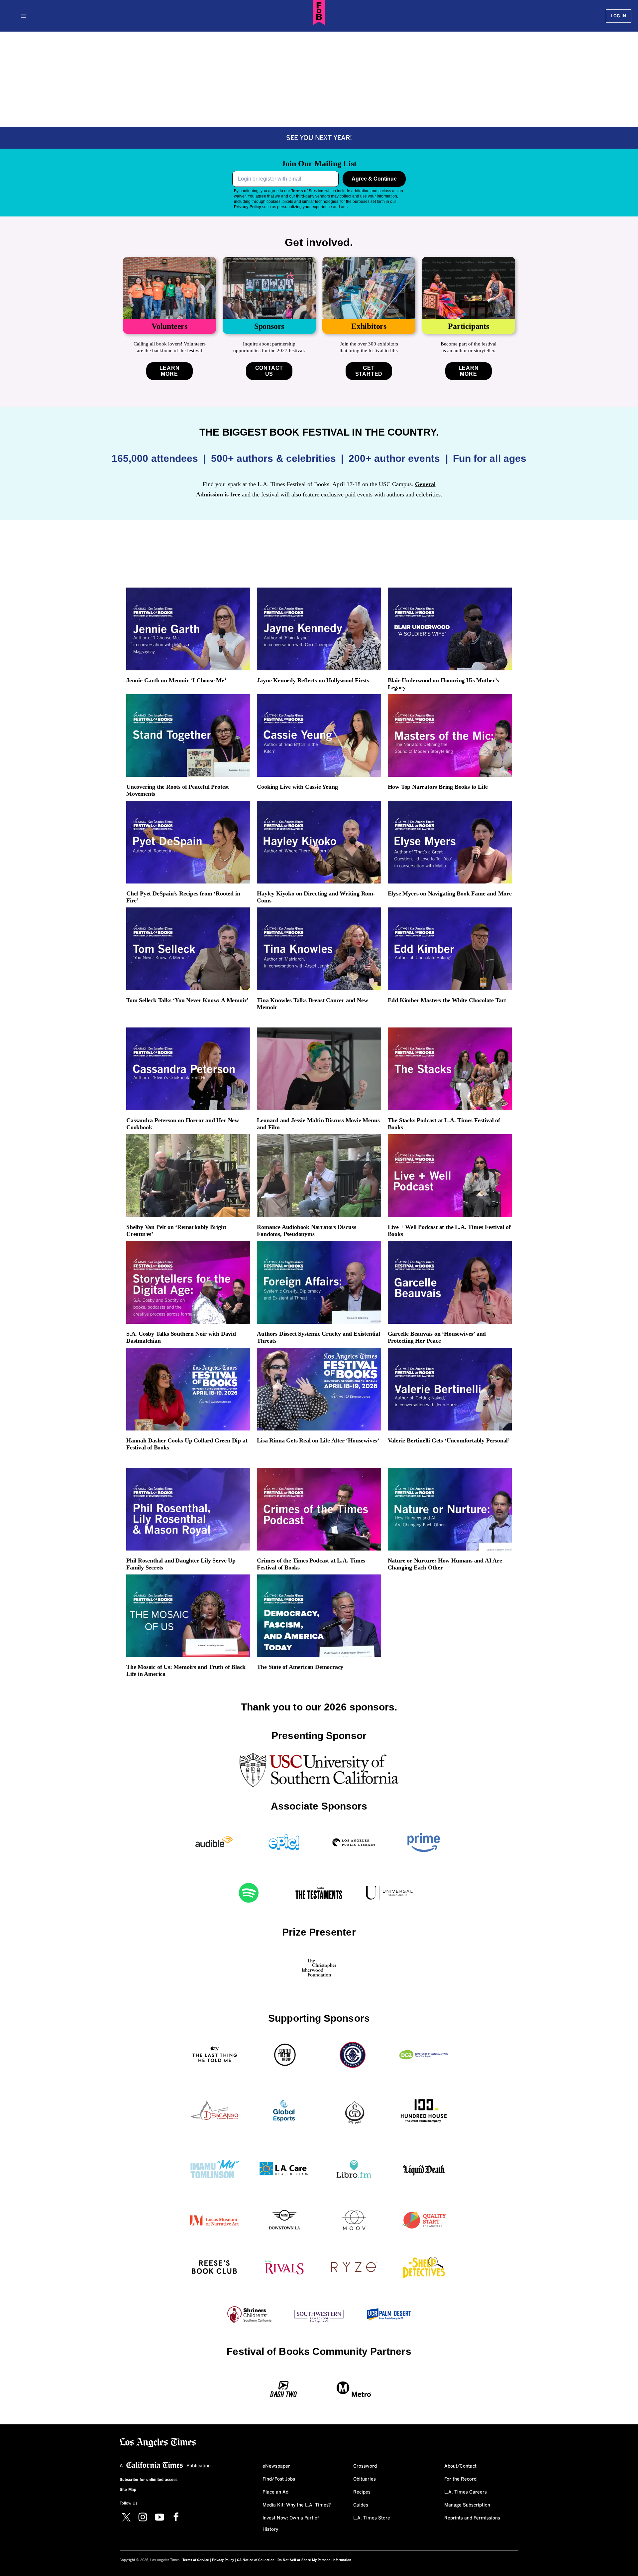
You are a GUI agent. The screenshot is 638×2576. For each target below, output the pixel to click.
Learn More (170, 371)
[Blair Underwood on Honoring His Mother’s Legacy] (450, 629)
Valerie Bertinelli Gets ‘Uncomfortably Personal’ (449, 1440)
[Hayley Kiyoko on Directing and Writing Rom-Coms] (319, 842)
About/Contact (460, 2466)
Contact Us (269, 371)
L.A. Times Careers (466, 2492)
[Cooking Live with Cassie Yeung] (319, 736)
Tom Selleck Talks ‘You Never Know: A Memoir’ (187, 1000)
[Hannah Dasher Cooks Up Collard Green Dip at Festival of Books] (188, 1389)
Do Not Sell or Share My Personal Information (314, 2560)
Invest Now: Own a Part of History (291, 2524)
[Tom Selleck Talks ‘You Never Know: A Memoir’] (188, 949)
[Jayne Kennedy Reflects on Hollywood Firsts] (319, 629)
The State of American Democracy (300, 1667)
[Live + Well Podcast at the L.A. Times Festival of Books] (450, 1176)
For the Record (460, 2479)
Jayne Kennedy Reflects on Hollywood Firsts (313, 680)
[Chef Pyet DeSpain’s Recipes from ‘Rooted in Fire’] (188, 842)
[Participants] (469, 288)
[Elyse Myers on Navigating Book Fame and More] (450, 842)
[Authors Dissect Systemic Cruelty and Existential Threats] (319, 1282)
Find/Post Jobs (279, 2479)
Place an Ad (275, 2492)
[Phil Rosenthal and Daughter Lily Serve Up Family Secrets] (188, 1509)
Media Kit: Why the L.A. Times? (297, 2505)
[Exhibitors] (369, 288)
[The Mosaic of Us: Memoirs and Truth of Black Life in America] (188, 1616)
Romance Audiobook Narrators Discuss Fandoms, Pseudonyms (306, 1230)
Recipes (362, 2492)
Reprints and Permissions (472, 2518)
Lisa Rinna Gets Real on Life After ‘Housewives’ (318, 1440)
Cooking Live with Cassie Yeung (297, 787)
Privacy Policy (248, 207)
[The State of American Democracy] (319, 1616)
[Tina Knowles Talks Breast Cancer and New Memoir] (319, 949)
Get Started (369, 371)
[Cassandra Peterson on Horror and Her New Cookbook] (188, 1069)
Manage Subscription (467, 2505)
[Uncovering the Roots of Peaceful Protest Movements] (188, 736)
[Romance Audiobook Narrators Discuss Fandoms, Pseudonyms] (319, 1176)
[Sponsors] (269, 288)
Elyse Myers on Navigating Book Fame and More (450, 893)
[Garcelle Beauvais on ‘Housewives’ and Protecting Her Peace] (450, 1282)
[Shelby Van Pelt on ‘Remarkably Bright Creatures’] (188, 1176)
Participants (469, 326)
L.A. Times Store (372, 2518)
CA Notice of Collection (256, 2560)
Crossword (365, 2466)
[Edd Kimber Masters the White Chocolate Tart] (450, 949)
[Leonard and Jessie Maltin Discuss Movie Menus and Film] (319, 1069)
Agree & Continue (374, 179)
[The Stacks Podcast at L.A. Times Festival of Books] (450, 1069)
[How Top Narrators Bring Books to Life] (450, 736)
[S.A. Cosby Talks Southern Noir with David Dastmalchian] (188, 1282)
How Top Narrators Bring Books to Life (438, 787)
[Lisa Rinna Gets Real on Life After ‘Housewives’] (319, 1389)
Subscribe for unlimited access (149, 2480)
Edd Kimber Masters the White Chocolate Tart (447, 1000)
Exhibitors (369, 326)
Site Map (128, 2490)
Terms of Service (307, 191)
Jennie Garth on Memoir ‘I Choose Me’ (176, 680)
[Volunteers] (169, 288)
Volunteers (169, 326)
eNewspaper (276, 2466)
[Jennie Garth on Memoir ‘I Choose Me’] (188, 629)
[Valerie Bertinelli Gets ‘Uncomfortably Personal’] (450, 1389)
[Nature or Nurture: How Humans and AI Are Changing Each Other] (450, 1509)
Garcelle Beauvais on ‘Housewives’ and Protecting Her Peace (437, 1337)
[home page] (158, 2442)
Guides (361, 2505)
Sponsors (269, 326)
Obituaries (365, 2479)
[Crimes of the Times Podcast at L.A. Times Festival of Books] (319, 1509)
